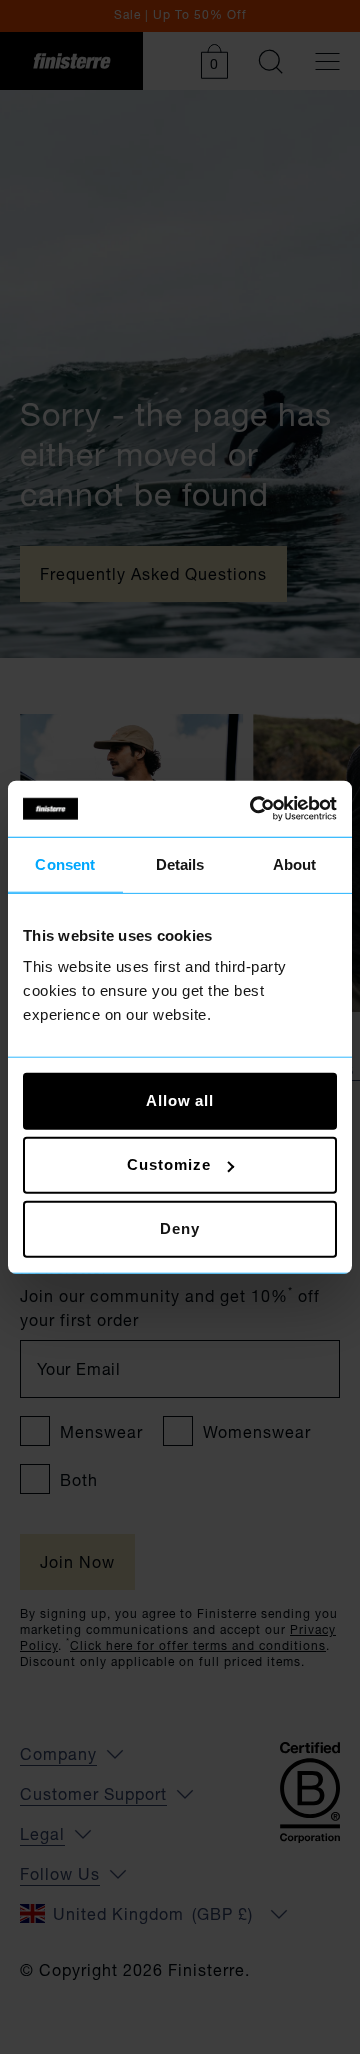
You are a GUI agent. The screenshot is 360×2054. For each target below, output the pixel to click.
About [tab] (295, 863)
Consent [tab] (65, 863)
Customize (168, 1164)
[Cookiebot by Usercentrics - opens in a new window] (254, 809)
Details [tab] (180, 863)
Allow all (180, 1100)
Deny (180, 1228)
